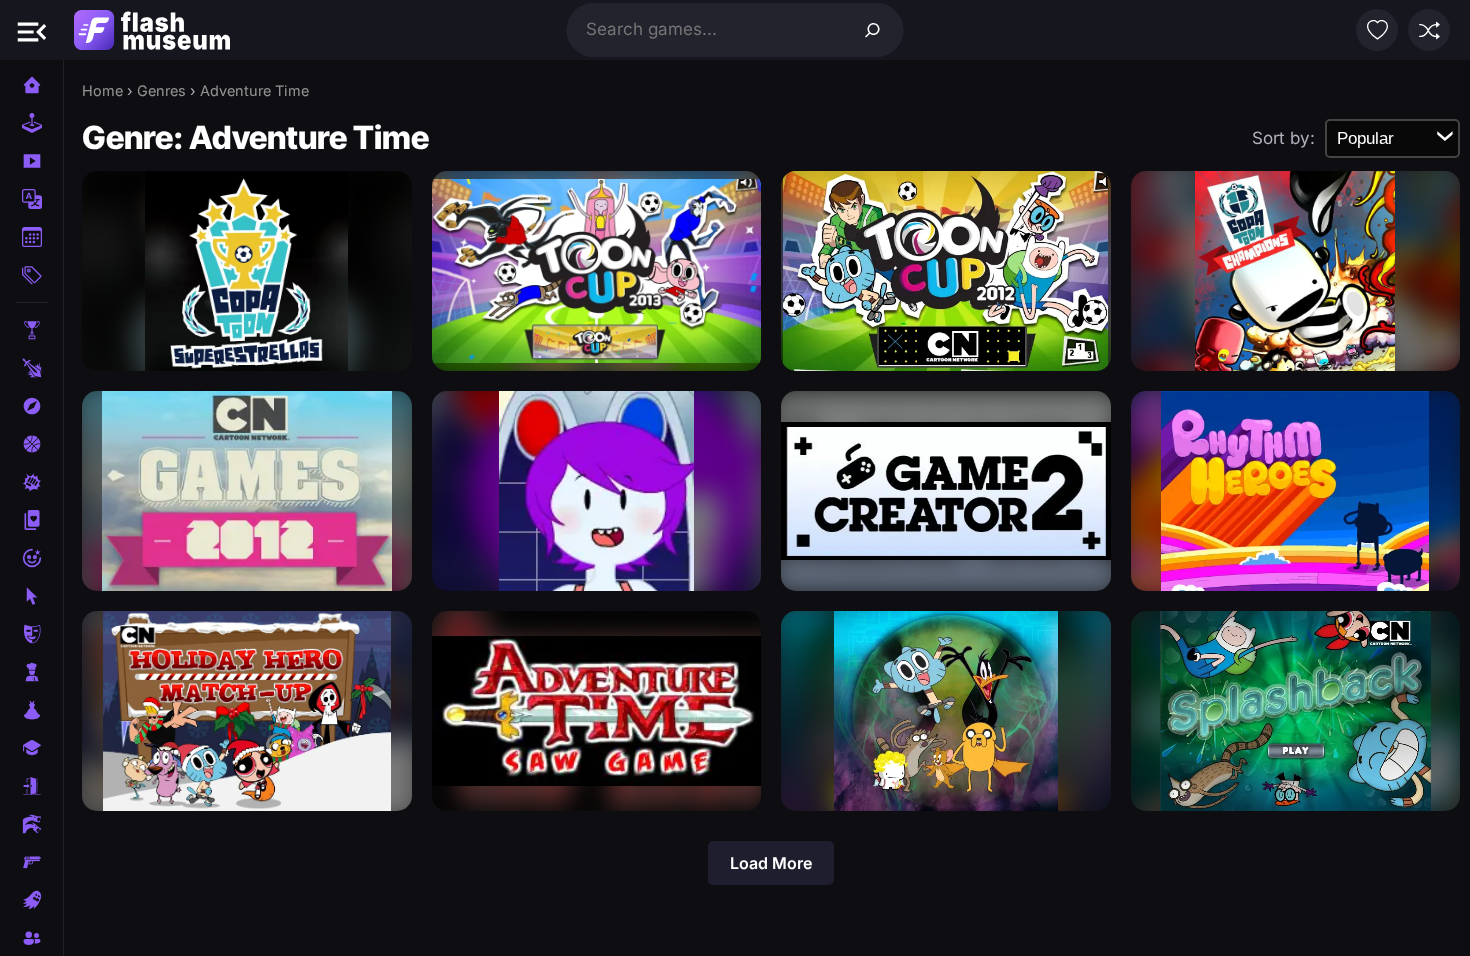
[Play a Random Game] (1429, 30)
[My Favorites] (1377, 30)
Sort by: (1283, 138)
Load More (771, 863)
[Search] (873, 30)
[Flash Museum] (152, 30)
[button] (32, 30)
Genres (161, 90)
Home (102, 90)
